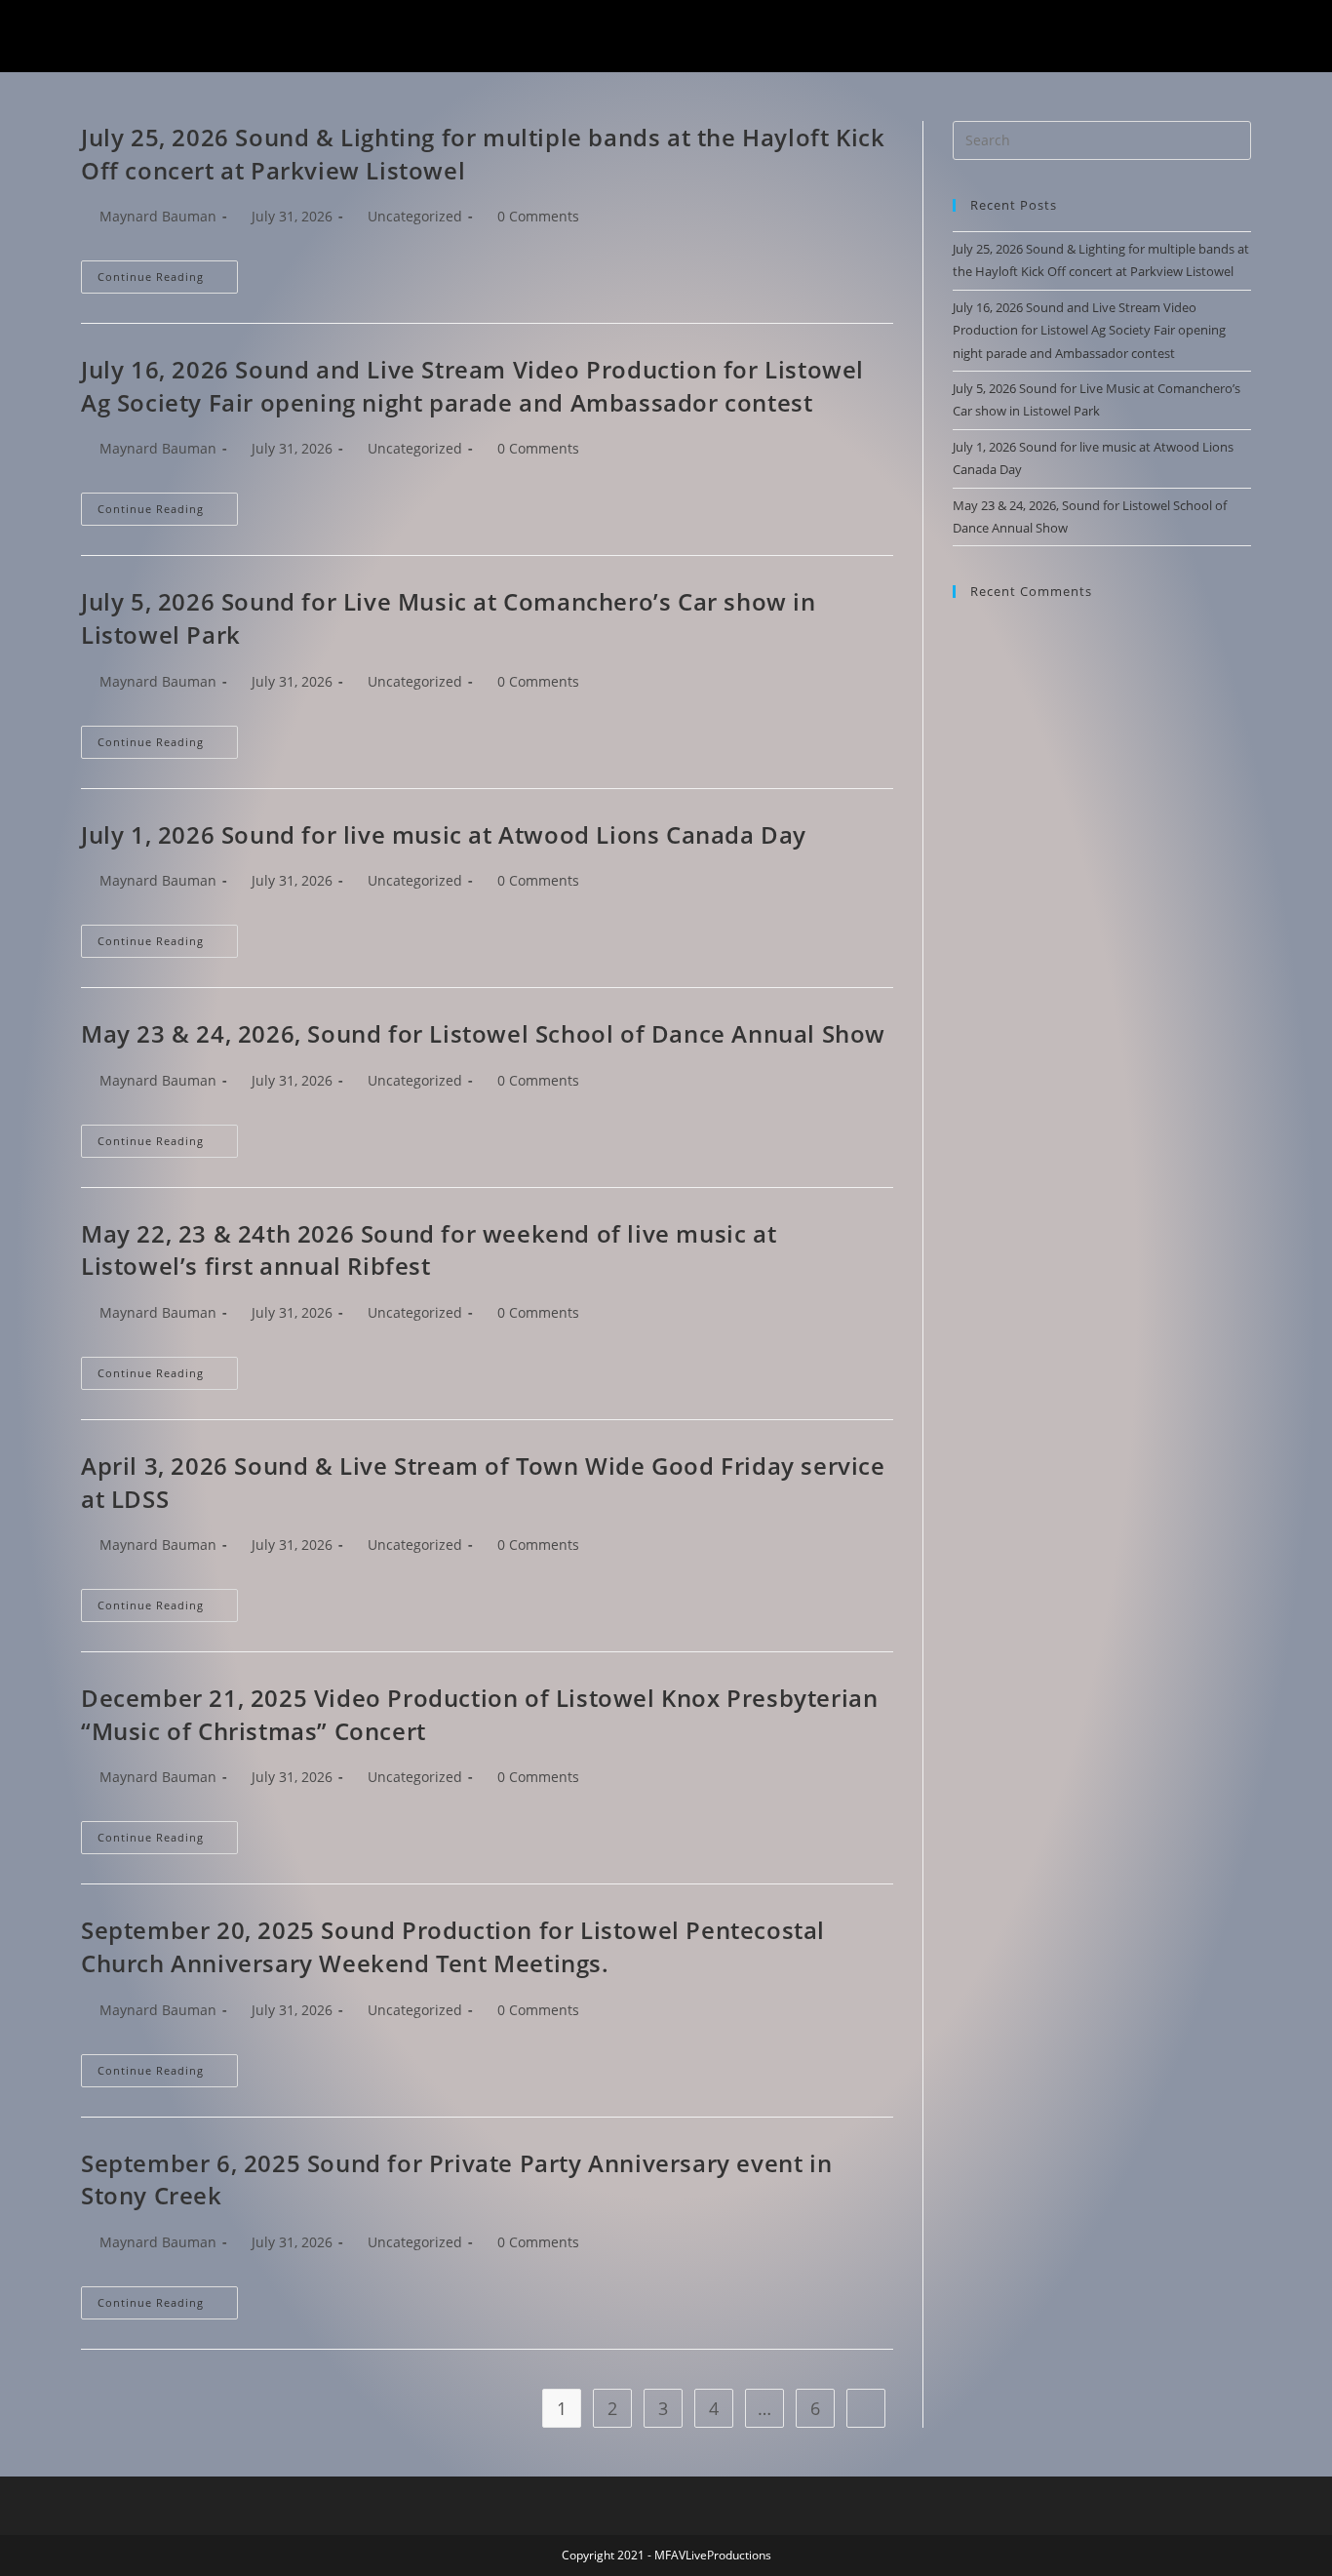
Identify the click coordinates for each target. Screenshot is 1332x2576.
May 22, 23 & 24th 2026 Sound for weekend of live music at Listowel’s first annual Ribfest (429, 1250)
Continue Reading (168, 272)
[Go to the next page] (866, 2408)
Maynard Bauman (158, 216)
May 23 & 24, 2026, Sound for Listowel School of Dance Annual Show (483, 1033)
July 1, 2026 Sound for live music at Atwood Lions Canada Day (444, 834)
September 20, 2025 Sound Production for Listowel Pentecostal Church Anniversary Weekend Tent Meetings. (453, 1946)
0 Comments (538, 216)
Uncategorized (415, 216)
